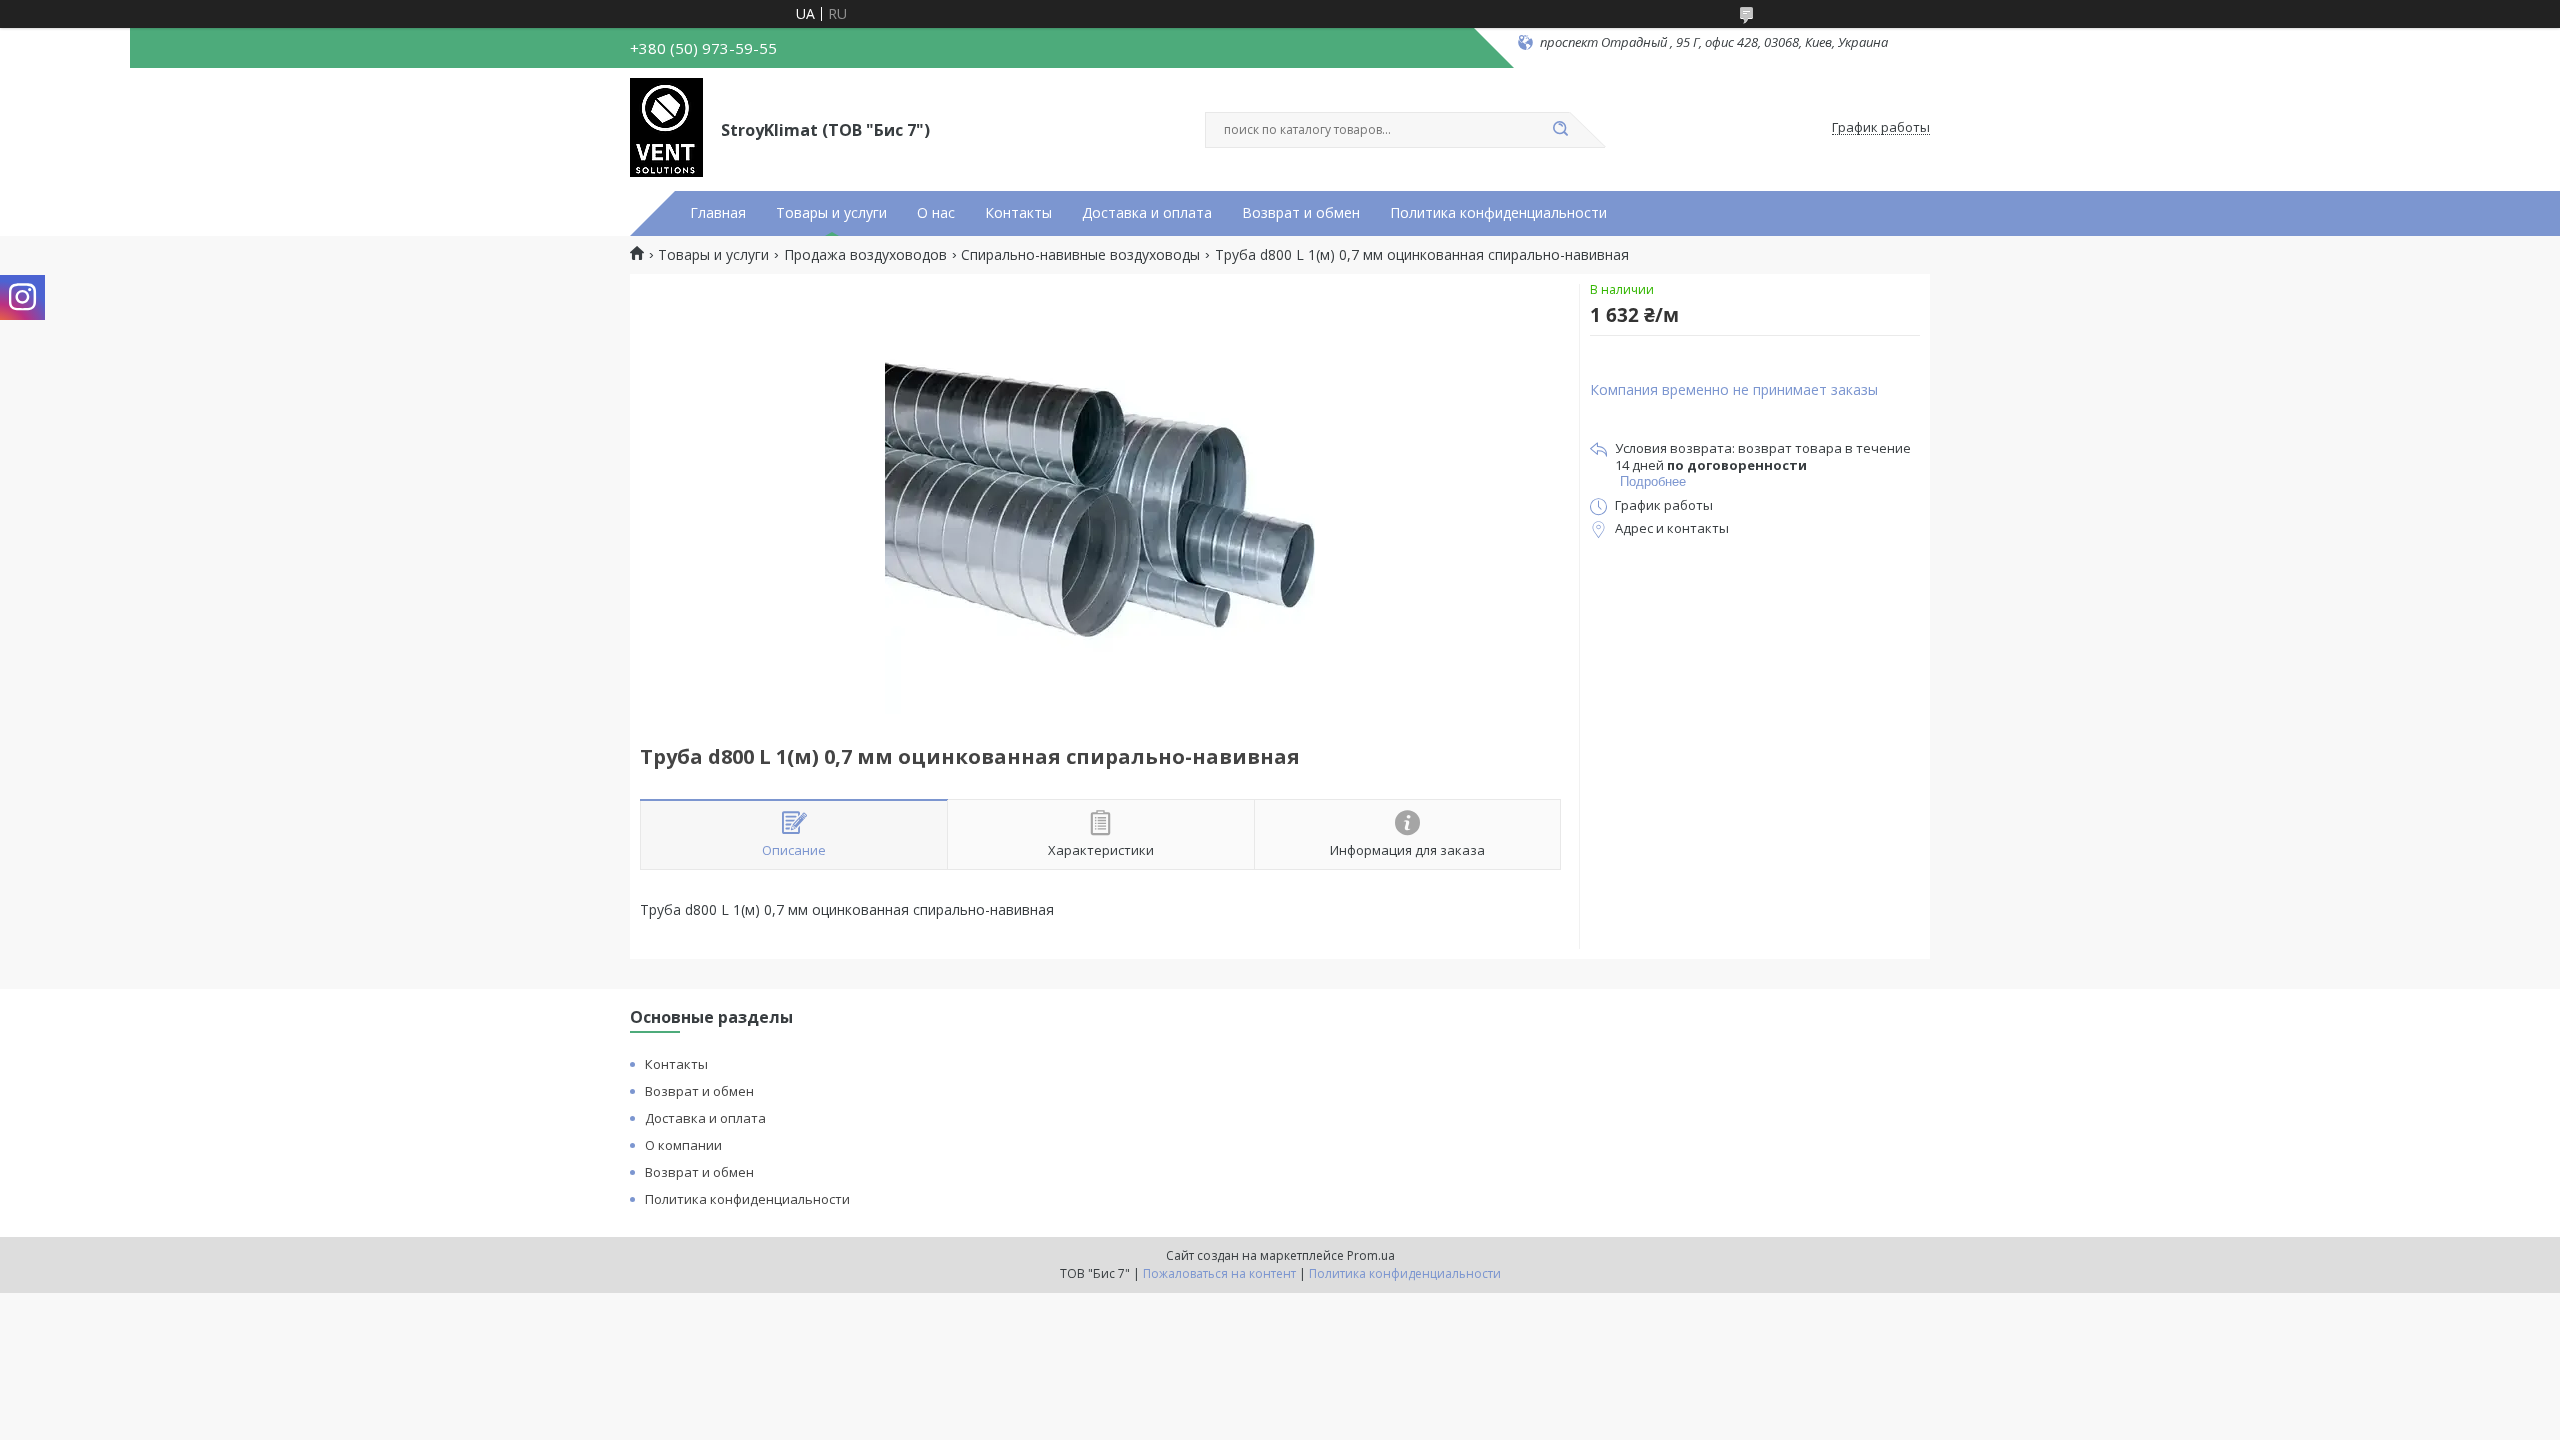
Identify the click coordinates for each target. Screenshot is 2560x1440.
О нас (936, 213)
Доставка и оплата (1147, 213)
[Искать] (1560, 130)
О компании (683, 1145)
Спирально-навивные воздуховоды (1080, 255)
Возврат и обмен (1301, 213)
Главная (718, 213)
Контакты (1018, 213)
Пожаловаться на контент (1219, 1273)
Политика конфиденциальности (1498, 213)
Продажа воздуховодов (865, 255)
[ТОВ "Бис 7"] (666, 128)
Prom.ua (1371, 1255)
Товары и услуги (831, 213)
